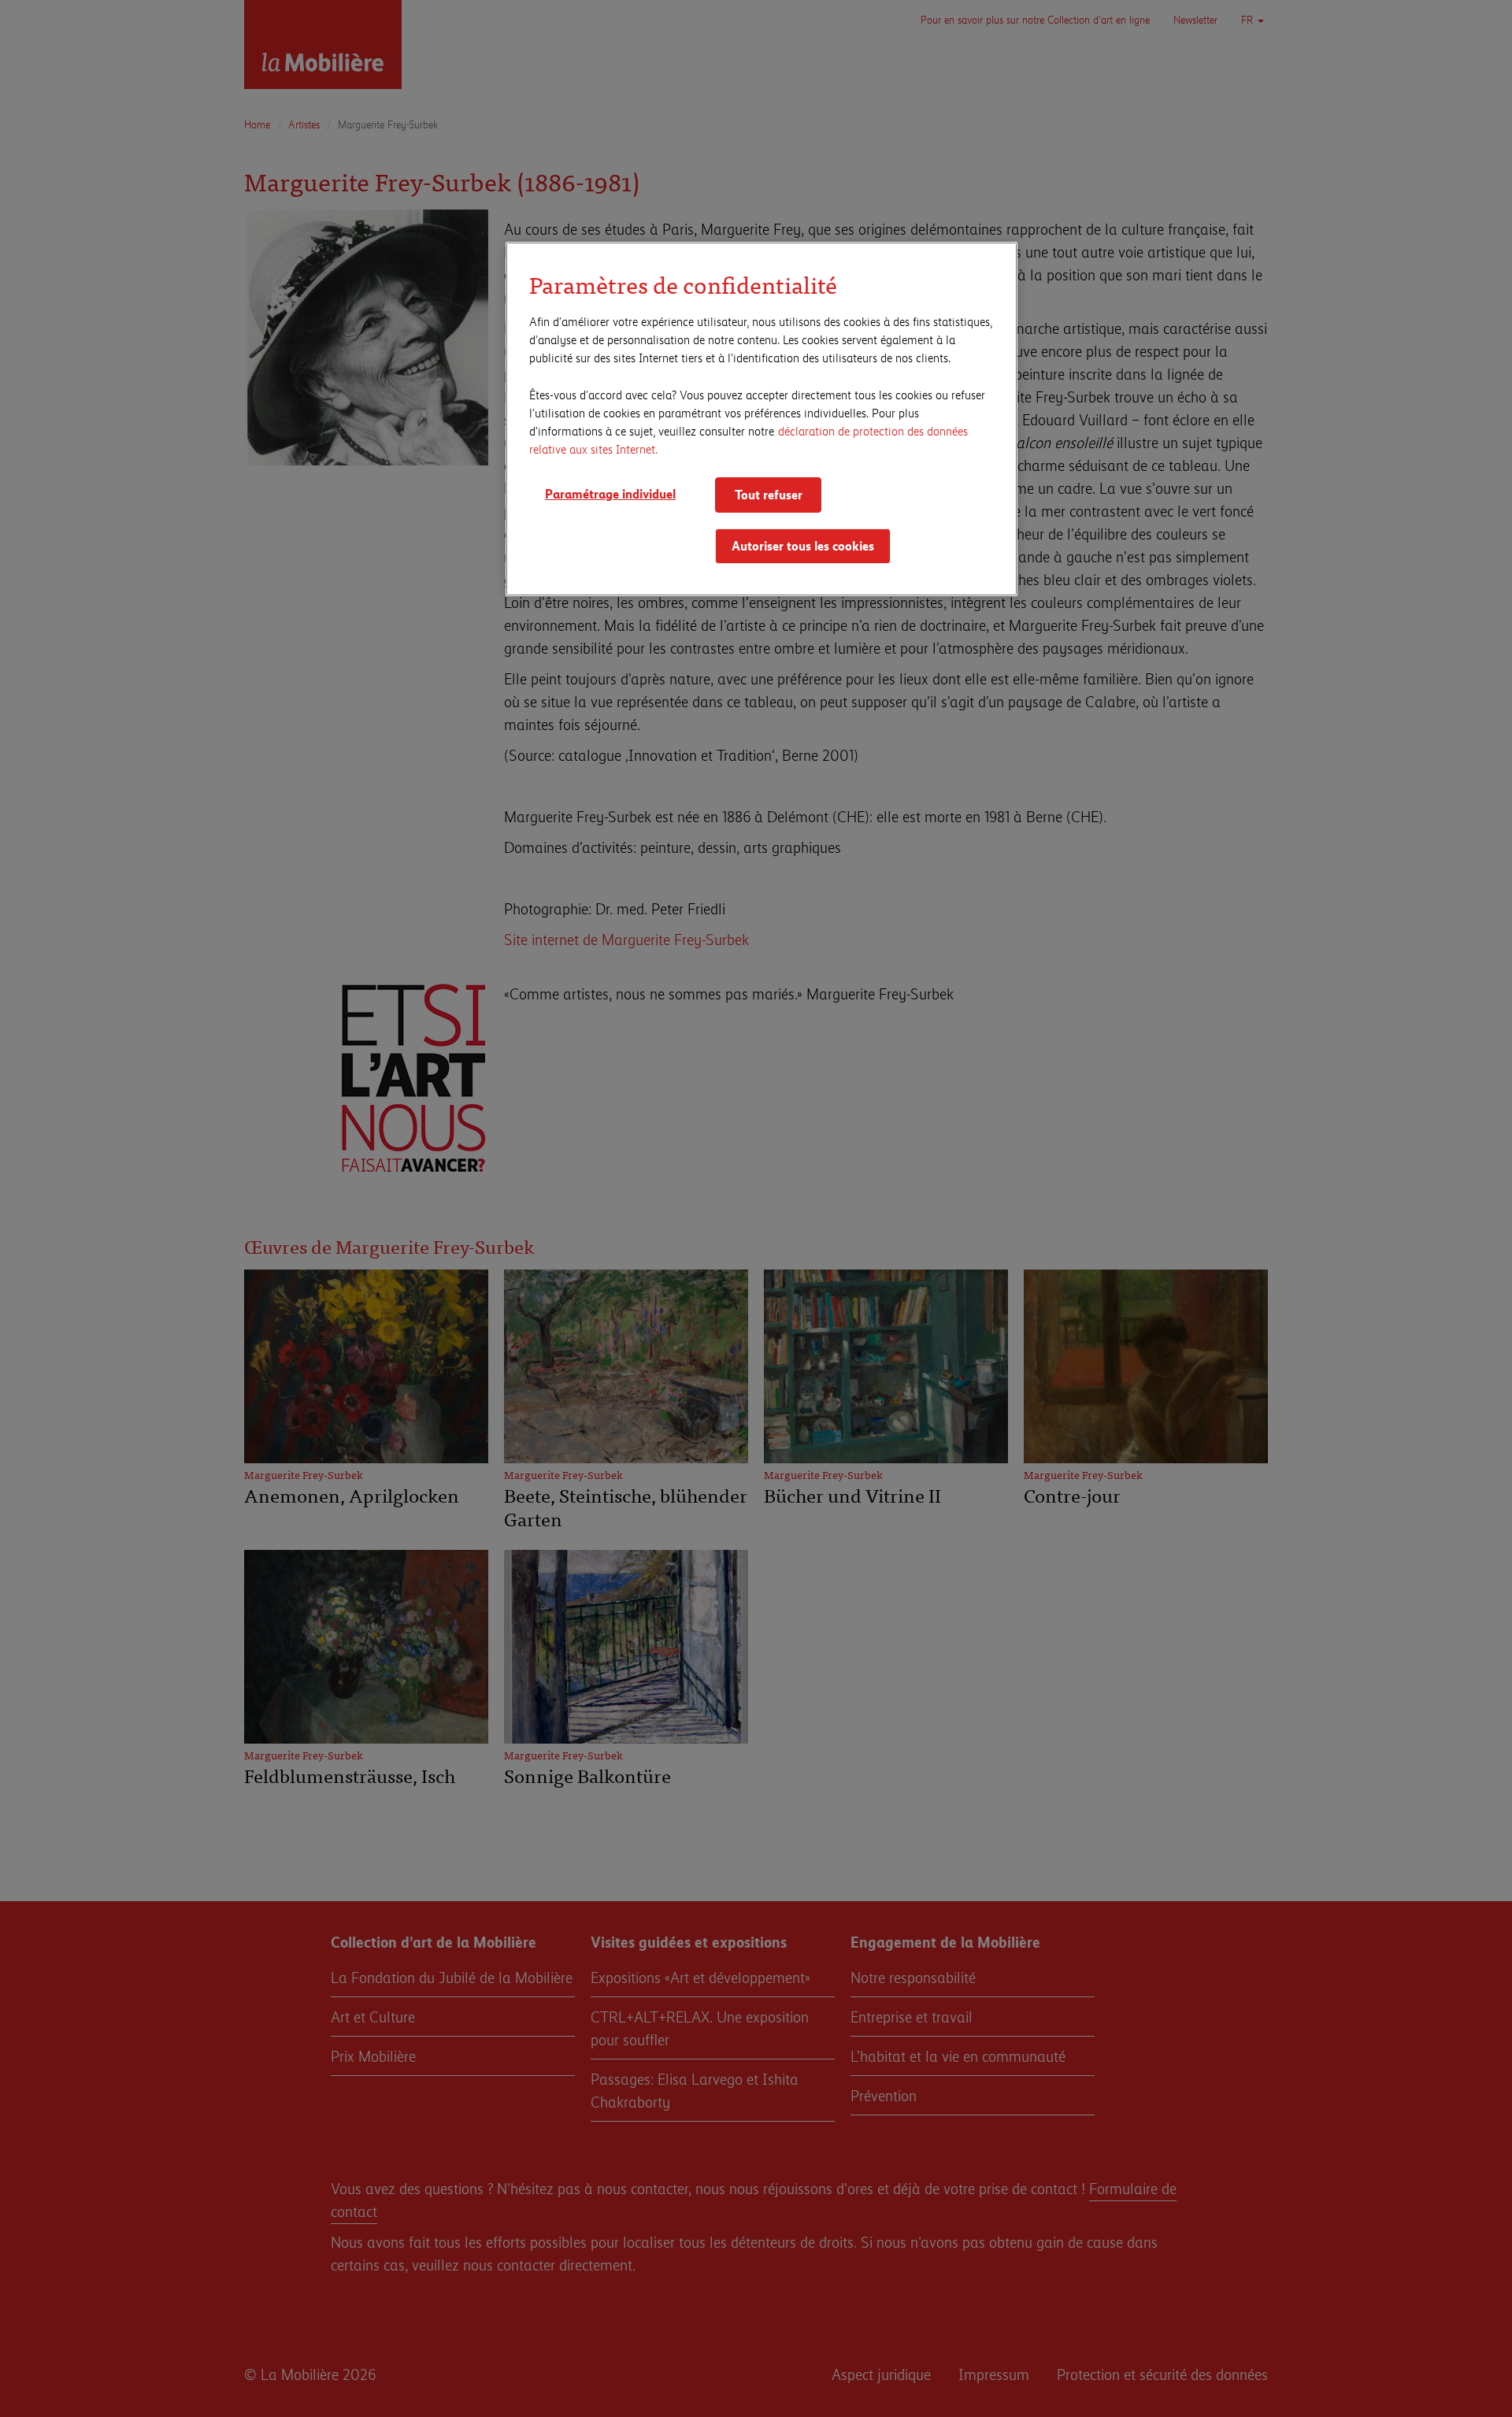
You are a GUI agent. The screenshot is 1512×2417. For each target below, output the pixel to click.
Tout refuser (769, 494)
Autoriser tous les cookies (803, 545)
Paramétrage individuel (610, 493)
